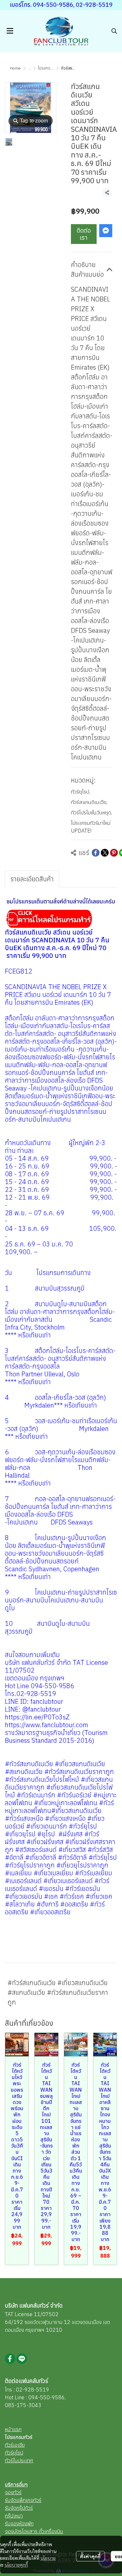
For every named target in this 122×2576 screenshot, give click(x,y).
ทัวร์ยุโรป (81, 792)
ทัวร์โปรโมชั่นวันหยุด (91, 812)
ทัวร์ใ (10, 2460)
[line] (22, 2359)
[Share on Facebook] (96, 853)
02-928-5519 (33, 2390)
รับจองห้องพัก (19, 2523)
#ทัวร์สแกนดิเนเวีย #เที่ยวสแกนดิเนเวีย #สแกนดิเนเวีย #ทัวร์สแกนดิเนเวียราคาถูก (58, 1992)
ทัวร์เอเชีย (15, 2445)
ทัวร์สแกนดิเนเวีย (89, 802)
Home (15, 68)
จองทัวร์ (13, 2492)
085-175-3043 (23, 2405)
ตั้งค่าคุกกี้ (90, 2556)
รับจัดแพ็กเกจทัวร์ (23, 2500)
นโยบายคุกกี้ (16, 2565)
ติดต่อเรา (84, 234)
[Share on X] (105, 853)
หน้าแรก (13, 2429)
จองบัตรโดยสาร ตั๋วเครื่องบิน (34, 2531)
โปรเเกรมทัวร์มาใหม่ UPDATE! (91, 827)
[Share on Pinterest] (114, 853)
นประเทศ (24, 2460)
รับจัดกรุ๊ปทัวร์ (19, 2508)
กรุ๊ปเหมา (14, 2516)
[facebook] (10, 2359)
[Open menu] (10, 31)
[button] (114, 31)
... (29, 68)
